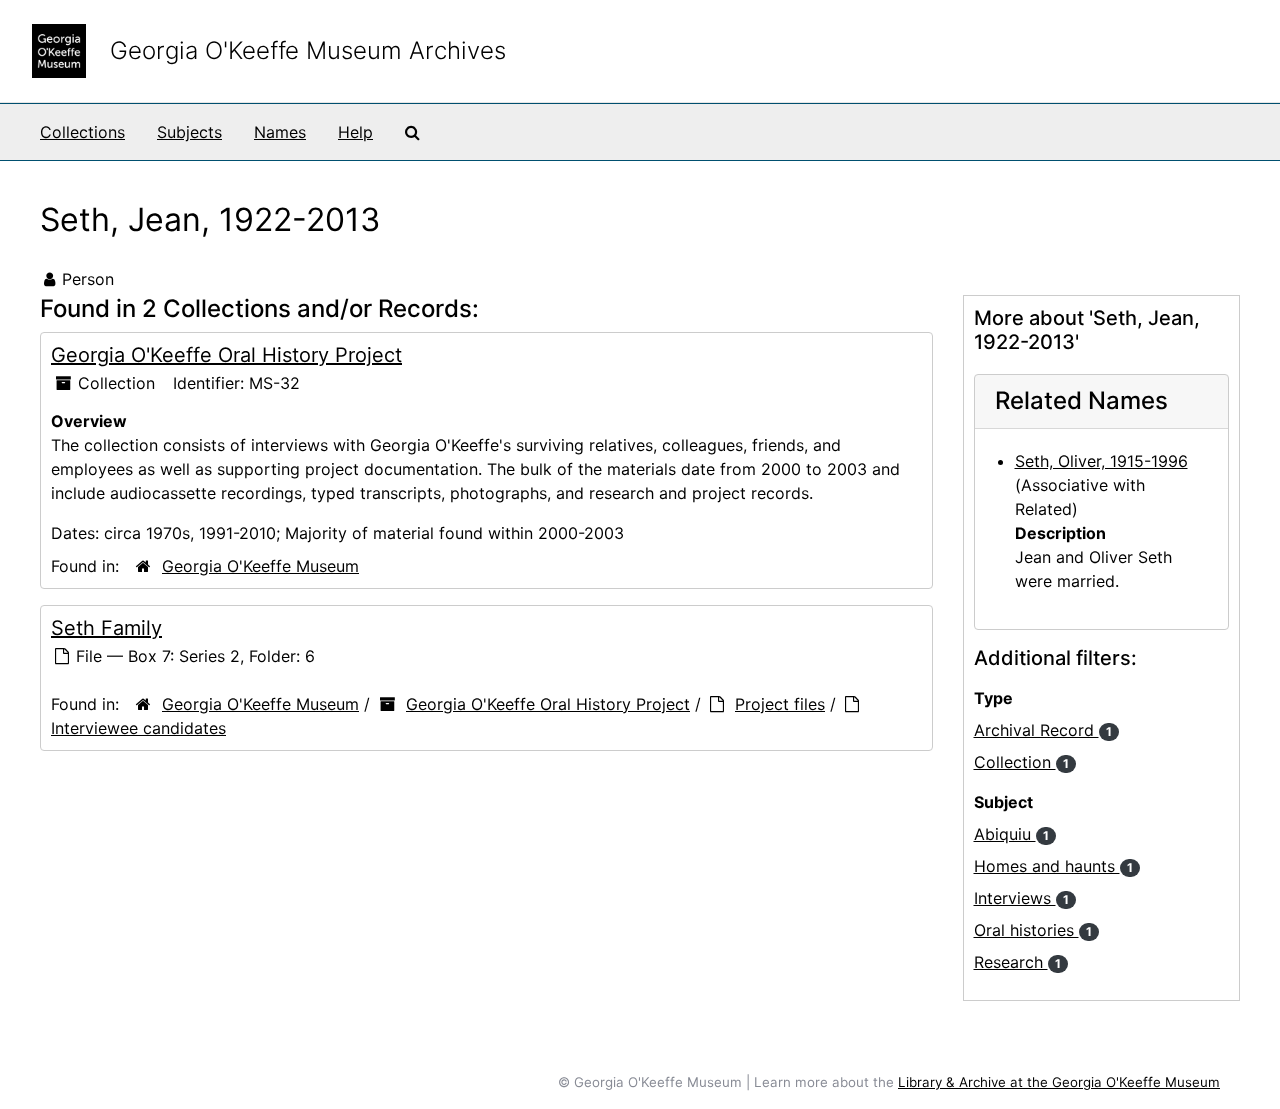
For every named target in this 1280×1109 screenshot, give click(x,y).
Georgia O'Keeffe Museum (260, 566)
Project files (780, 704)
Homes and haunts (1053, 866)
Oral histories (1033, 930)
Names (280, 132)
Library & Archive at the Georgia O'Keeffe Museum (1059, 1082)
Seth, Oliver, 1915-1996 (1101, 461)
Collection (1021, 762)
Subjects (189, 132)
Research (1017, 962)
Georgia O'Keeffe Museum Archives (308, 50)
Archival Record (1043, 730)
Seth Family (106, 628)
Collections (82, 132)
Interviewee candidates (138, 728)
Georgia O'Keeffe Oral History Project (226, 355)
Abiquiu (1011, 834)
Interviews (1021, 898)
